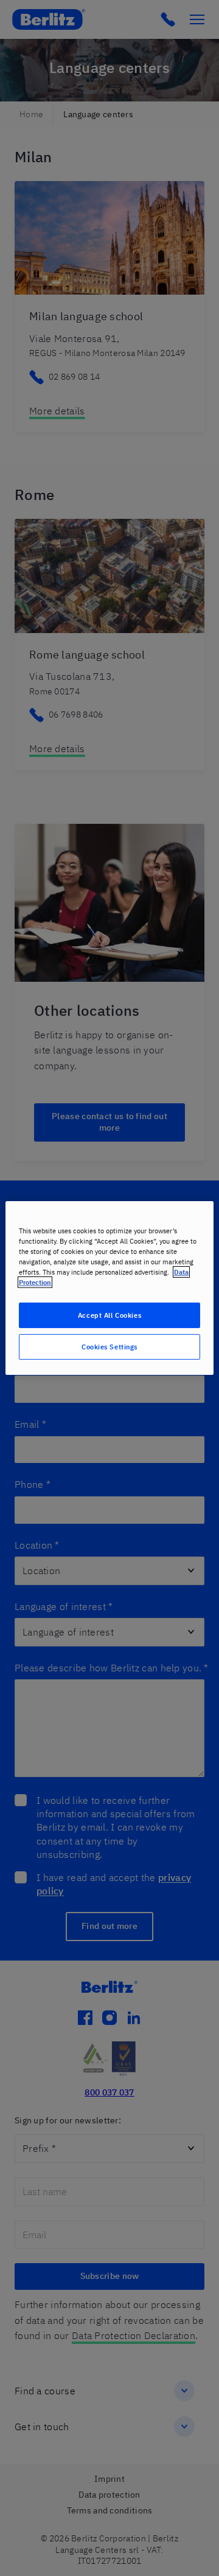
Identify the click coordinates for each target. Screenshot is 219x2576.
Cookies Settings (109, 1347)
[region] (109, 1288)
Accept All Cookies (109, 1315)
